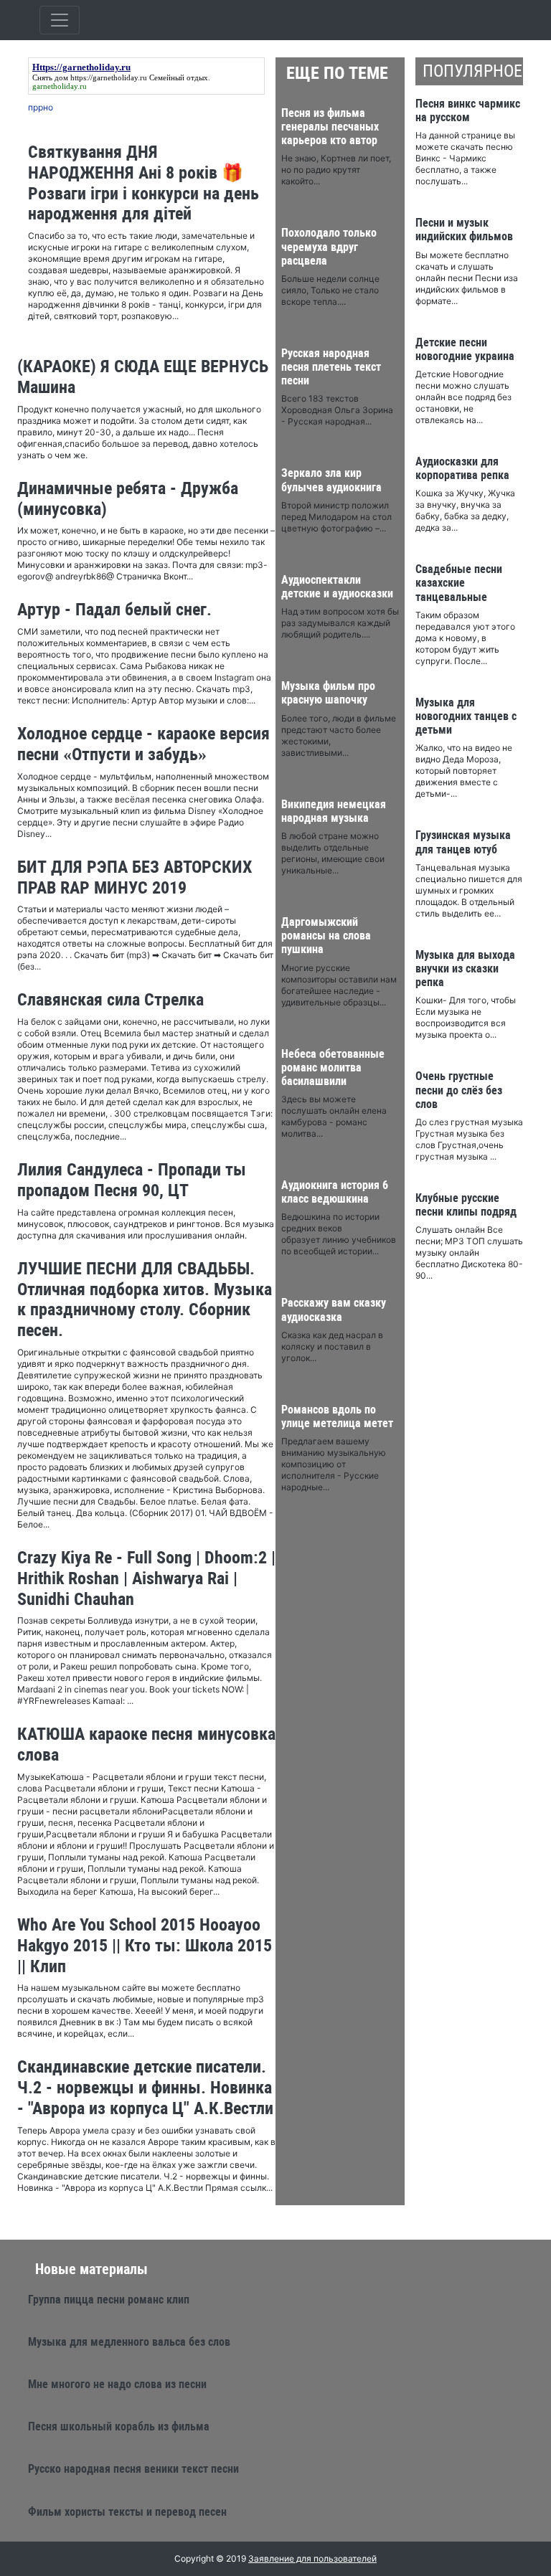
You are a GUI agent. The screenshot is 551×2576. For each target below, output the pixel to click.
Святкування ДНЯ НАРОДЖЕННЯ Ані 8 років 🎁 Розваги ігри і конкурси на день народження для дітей (143, 183)
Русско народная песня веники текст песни (133, 2469)
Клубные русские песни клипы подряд (466, 1205)
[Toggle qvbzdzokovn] (60, 20)
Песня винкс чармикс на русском (468, 110)
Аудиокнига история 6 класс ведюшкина (335, 1192)
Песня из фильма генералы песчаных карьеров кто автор (330, 127)
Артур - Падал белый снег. (114, 610)
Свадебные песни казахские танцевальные (459, 583)
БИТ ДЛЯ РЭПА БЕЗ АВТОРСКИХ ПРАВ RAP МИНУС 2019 (135, 877)
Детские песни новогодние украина (465, 349)
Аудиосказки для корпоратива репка (462, 468)
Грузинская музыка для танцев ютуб (463, 842)
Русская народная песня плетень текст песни (331, 367)
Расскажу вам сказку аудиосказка (334, 1310)
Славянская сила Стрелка (110, 1000)
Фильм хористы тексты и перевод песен (127, 2512)
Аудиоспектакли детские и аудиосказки (337, 587)
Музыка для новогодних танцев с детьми (466, 716)
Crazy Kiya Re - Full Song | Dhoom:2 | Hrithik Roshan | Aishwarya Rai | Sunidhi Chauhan (146, 1578)
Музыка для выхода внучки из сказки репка (465, 969)
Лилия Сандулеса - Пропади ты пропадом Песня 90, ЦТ (132, 1180)
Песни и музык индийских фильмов (464, 229)
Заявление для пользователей (312, 2558)
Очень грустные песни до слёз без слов (459, 1090)
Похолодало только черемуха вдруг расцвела (329, 246)
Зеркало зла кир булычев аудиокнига (331, 480)
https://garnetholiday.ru (109, 77)
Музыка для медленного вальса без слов (129, 2342)
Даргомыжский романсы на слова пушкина (326, 936)
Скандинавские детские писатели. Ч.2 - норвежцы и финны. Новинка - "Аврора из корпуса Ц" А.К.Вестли (145, 2088)
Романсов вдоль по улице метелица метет (337, 1416)
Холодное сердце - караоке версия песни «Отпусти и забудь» (143, 744)
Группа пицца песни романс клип (109, 2300)
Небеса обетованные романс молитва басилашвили (333, 1067)
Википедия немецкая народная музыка (334, 811)
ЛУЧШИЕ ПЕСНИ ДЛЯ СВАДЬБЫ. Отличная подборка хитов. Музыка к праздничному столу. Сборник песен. (145, 1299)
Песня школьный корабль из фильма (119, 2426)
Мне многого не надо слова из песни (117, 2384)
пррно (41, 107)
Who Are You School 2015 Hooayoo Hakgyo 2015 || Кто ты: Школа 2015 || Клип (145, 1946)
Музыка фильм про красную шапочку (328, 693)
